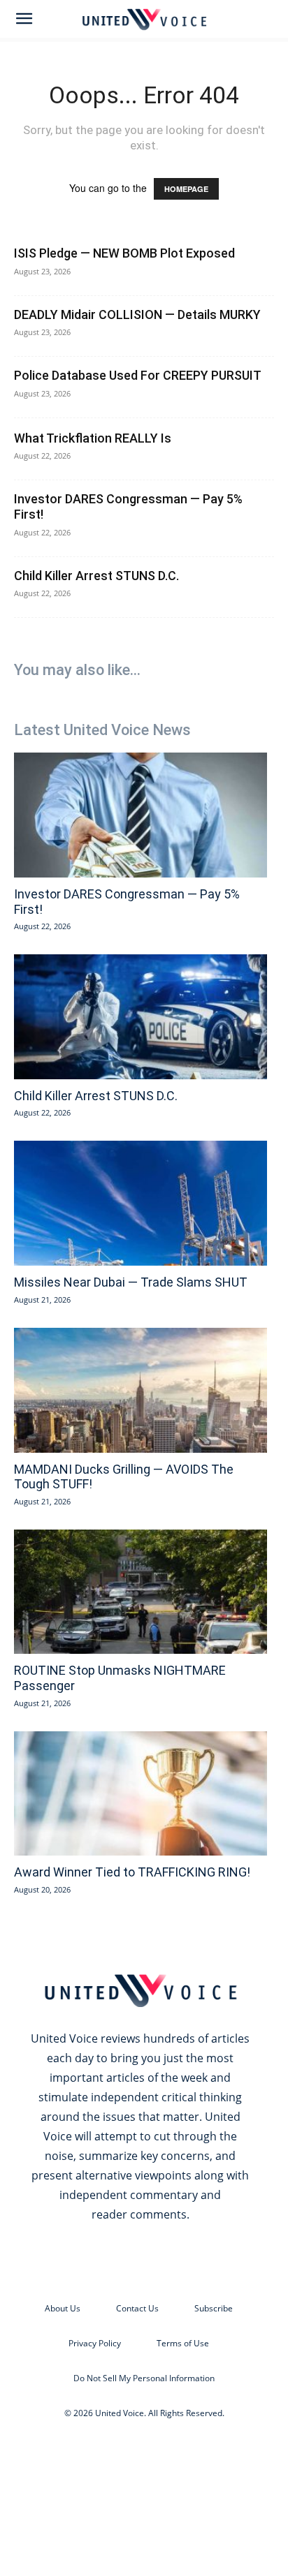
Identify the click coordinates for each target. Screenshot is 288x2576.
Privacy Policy (95, 2343)
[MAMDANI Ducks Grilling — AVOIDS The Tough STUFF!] (141, 1390)
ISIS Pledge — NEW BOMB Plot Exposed (124, 253)
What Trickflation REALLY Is (93, 438)
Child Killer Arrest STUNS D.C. (96, 576)
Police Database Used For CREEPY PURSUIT (138, 375)
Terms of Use (183, 2343)
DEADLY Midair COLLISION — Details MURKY (137, 314)
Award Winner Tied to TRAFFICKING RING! (132, 1872)
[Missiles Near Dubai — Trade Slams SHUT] (141, 1203)
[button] (24, 19)
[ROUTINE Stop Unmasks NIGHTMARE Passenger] (141, 1592)
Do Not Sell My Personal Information (144, 2378)
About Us (63, 2308)
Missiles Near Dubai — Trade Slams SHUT (131, 1282)
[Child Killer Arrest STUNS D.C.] (141, 1017)
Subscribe (214, 2308)
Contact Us (137, 2308)
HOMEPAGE (186, 189)
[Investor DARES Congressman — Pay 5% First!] (141, 815)
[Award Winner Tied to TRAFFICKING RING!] (141, 1794)
